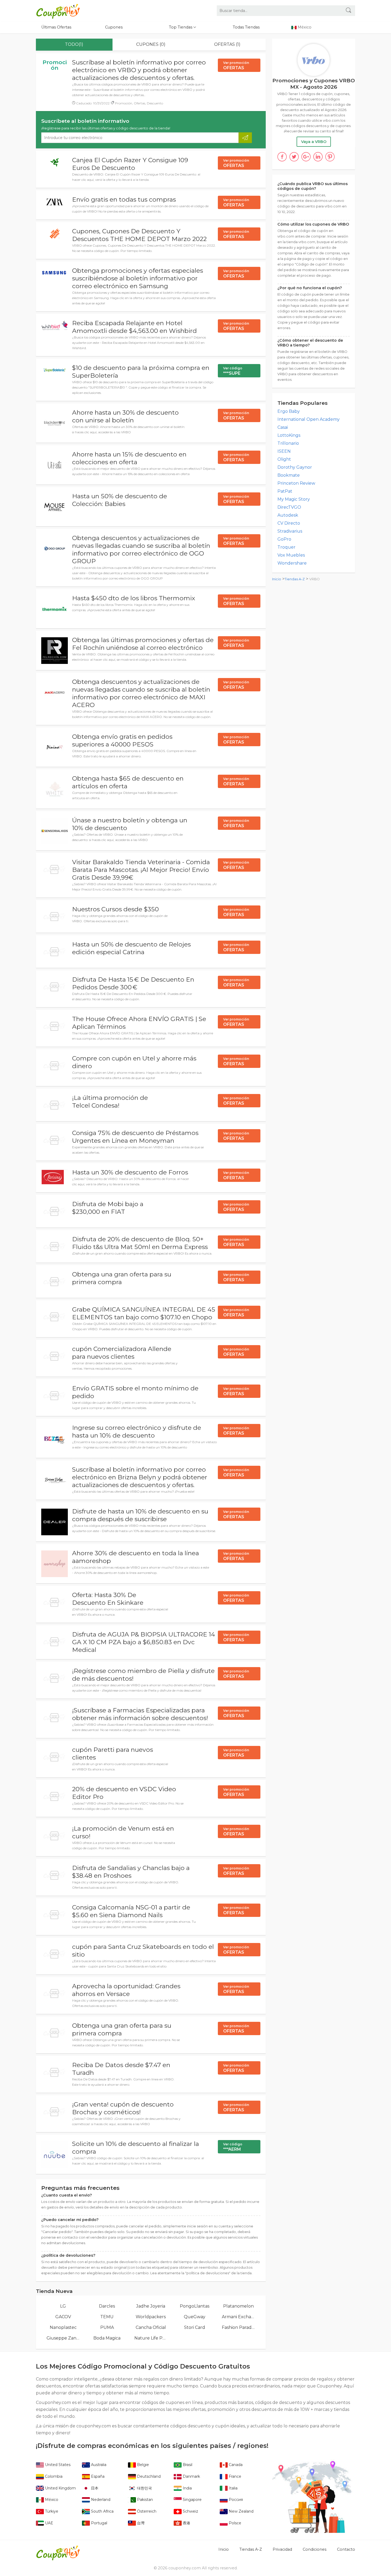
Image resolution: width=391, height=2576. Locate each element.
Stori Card (195, 2327)
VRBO (315, 579)
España (97, 2476)
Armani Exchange (238, 2317)
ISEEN (284, 451)
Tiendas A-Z (295, 579)
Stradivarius (290, 531)
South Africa (102, 2511)
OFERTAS (236, 66)
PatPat (285, 491)
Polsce (234, 2523)
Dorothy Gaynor (295, 467)
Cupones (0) (151, 44)
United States (57, 2465)
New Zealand (241, 2511)
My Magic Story (294, 499)
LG (63, 2306)
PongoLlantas (195, 2306)
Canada (235, 2465)
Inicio (277, 579)
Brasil (187, 2465)
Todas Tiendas (246, 27)
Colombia (53, 2476)
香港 (186, 2523)
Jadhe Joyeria (151, 2306)
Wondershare (292, 563)
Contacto (346, 2549)
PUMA (107, 2327)
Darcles (107, 2306)
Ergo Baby (289, 411)
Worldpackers (151, 2317)
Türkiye (51, 2511)
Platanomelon (238, 2306)
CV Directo (289, 523)
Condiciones (315, 2549)
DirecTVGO (289, 507)
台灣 (140, 2523)
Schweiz (190, 2511)
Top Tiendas (181, 27)
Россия (235, 2500)
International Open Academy (309, 419)
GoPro (284, 539)
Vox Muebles (291, 555)
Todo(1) (74, 44)
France (234, 2476)
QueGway (195, 2317)
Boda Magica (107, 2338)
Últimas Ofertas (56, 27)
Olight (284, 459)
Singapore (192, 2500)
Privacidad (282, 2549)
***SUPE (233, 371)
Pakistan (144, 2500)
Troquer (286, 547)
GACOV (63, 2317)
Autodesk (288, 515)
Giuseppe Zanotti (63, 2338)
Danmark (191, 2476)
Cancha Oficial (151, 2327)
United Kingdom (60, 2488)
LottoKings (289, 435)
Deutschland (148, 2476)
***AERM (233, 2147)
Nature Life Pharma (151, 2338)
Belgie (142, 2465)
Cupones (114, 27)
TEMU (107, 2317)
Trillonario (288, 443)
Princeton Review (296, 483)
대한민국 (144, 2488)
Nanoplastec (63, 2327)
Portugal (99, 2523)
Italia (233, 2488)
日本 (94, 2488)
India (187, 2488)
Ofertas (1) (227, 44)
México (51, 2500)
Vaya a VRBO (314, 142)
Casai (283, 427)
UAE (49, 2523)
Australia (98, 2465)
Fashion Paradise (238, 2327)
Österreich (146, 2511)
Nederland (100, 2500)
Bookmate (289, 475)
